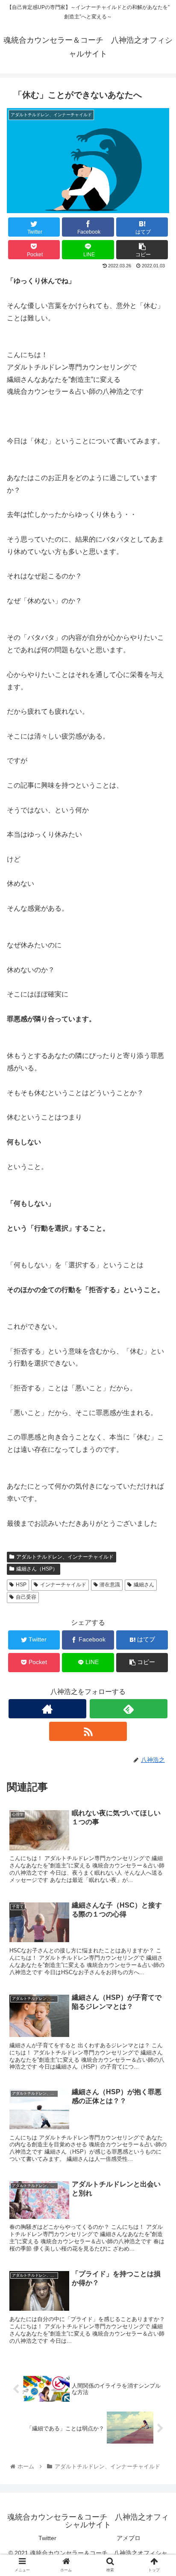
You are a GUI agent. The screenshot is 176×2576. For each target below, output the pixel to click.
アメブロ (129, 2538)
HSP (21, 1585)
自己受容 (26, 1597)
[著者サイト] (47, 1709)
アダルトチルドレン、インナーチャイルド (65, 1557)
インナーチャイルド (63, 1585)
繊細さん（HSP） (37, 1569)
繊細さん (144, 1585)
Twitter (47, 2538)
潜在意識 (110, 1585)
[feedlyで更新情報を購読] (129, 1709)
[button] (158, 1428)
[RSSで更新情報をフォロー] (88, 1731)
